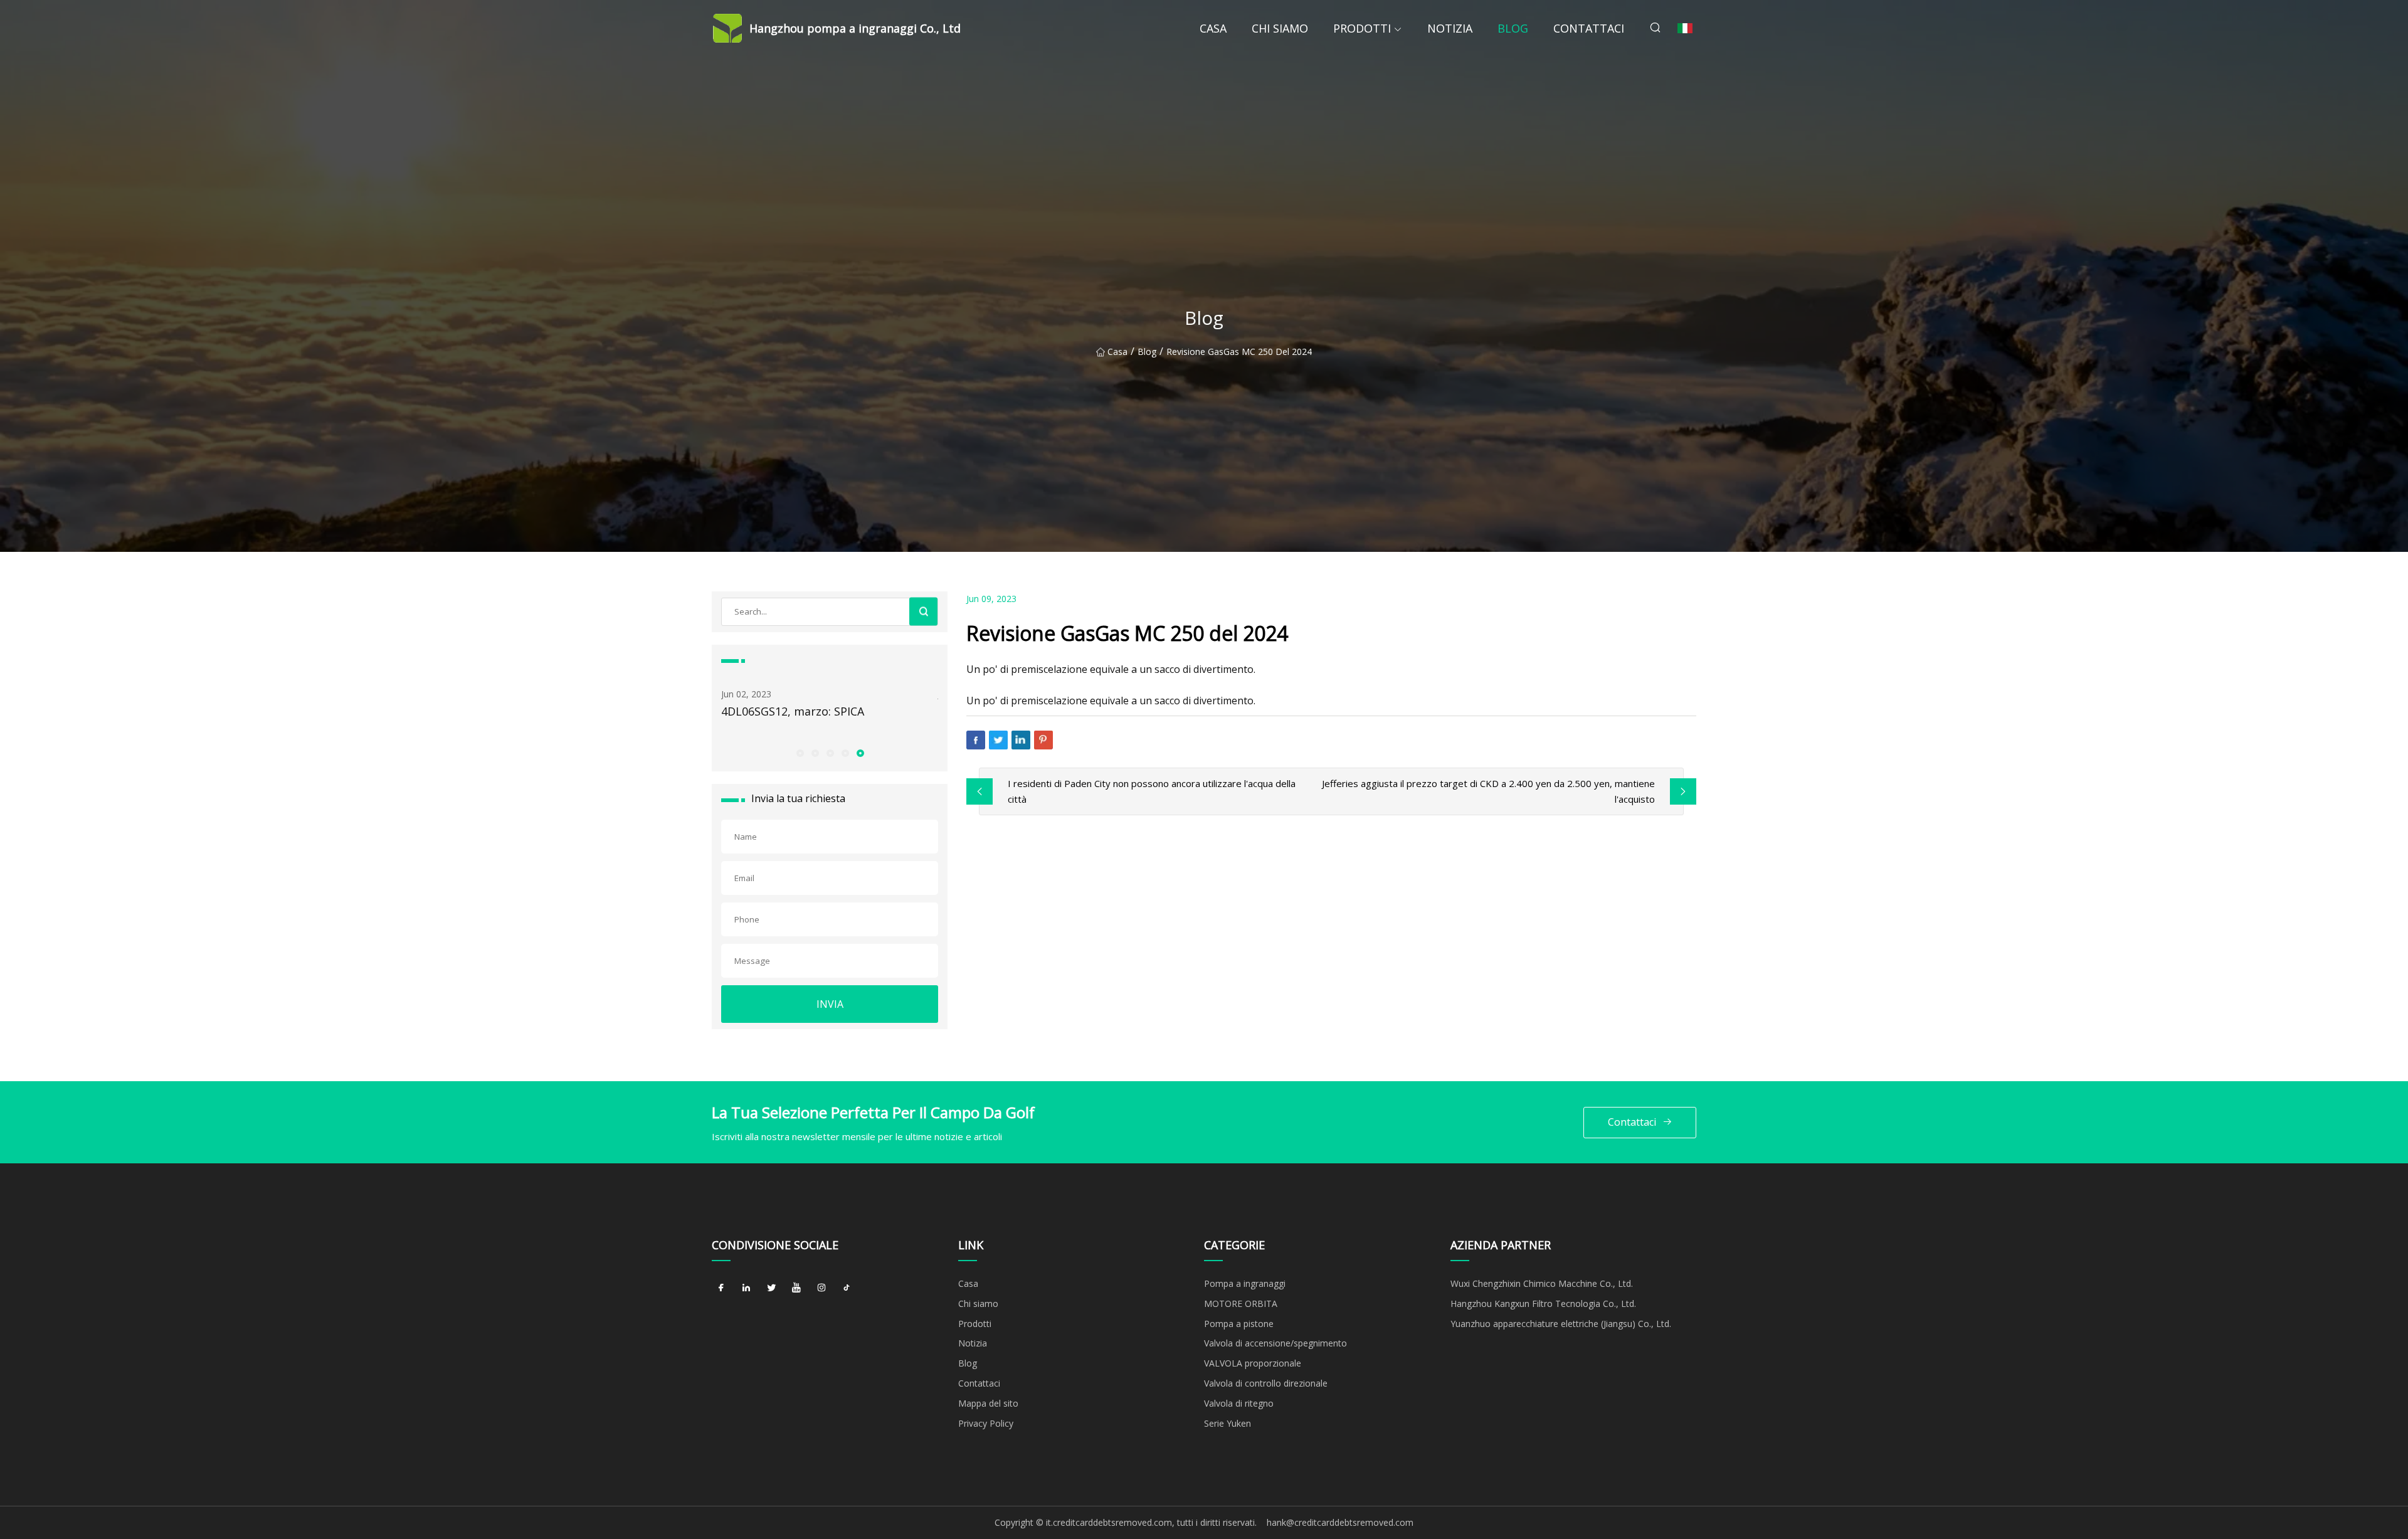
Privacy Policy (986, 1423)
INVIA (830, 1004)
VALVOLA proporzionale (1253, 1363)
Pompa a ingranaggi (1245, 1283)
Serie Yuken (1228, 1423)
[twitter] (771, 1288)
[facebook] (721, 1288)
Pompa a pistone (1239, 1324)
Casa (1213, 28)
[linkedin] (746, 1288)
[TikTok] (847, 1288)
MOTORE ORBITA (1241, 1304)
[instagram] (821, 1288)
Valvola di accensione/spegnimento (1275, 1343)
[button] (800, 753)
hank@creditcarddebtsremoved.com (1340, 1522)
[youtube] (796, 1288)
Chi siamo (1280, 28)
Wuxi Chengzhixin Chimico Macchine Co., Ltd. (1542, 1283)
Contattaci (1589, 28)
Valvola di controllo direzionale (1266, 1383)
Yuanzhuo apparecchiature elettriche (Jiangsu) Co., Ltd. (1561, 1324)
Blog (1513, 28)
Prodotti (1362, 28)
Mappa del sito (988, 1403)
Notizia (1450, 28)
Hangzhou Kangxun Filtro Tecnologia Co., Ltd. (1543, 1304)
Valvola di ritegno (1239, 1403)
